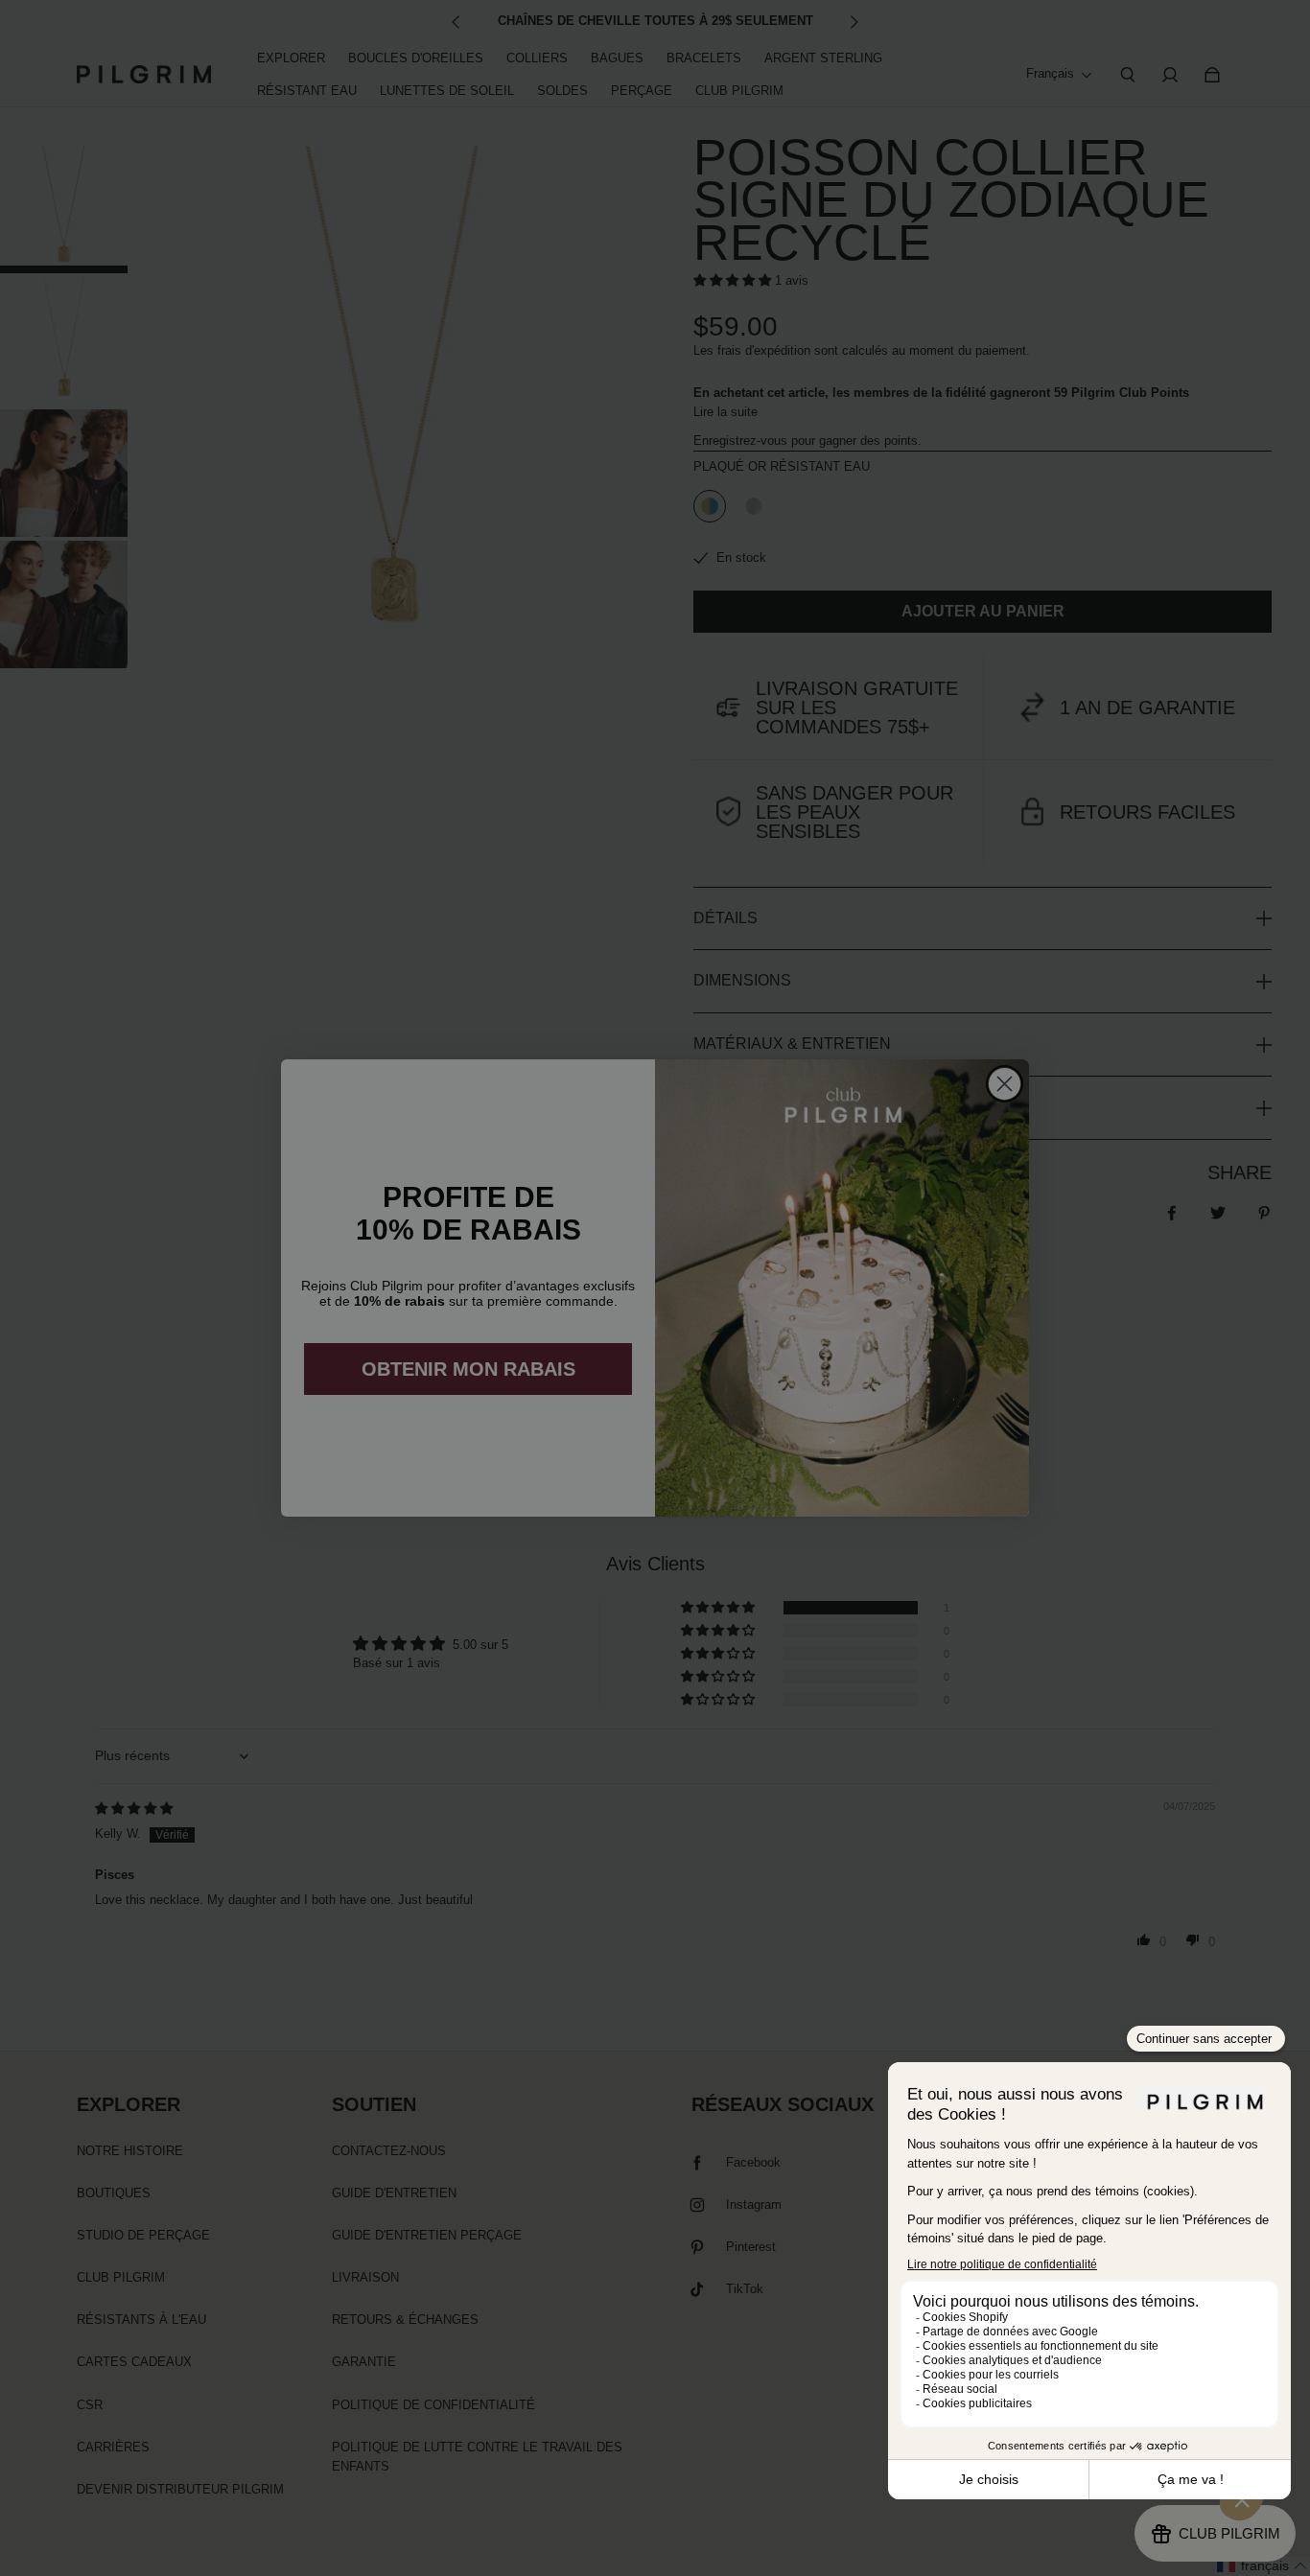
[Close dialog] (1005, 1084)
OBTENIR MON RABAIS (468, 1369)
